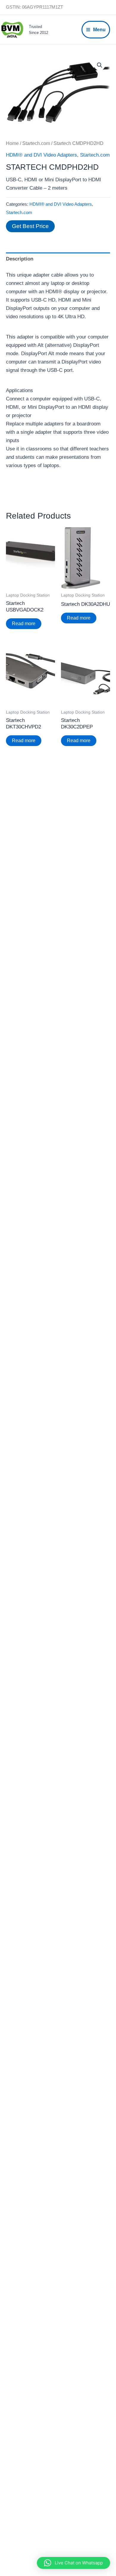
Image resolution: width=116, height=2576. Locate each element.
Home (12, 143)
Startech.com (36, 143)
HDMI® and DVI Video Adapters (41, 155)
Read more (24, 624)
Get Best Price (30, 226)
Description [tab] (20, 259)
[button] (100, 65)
